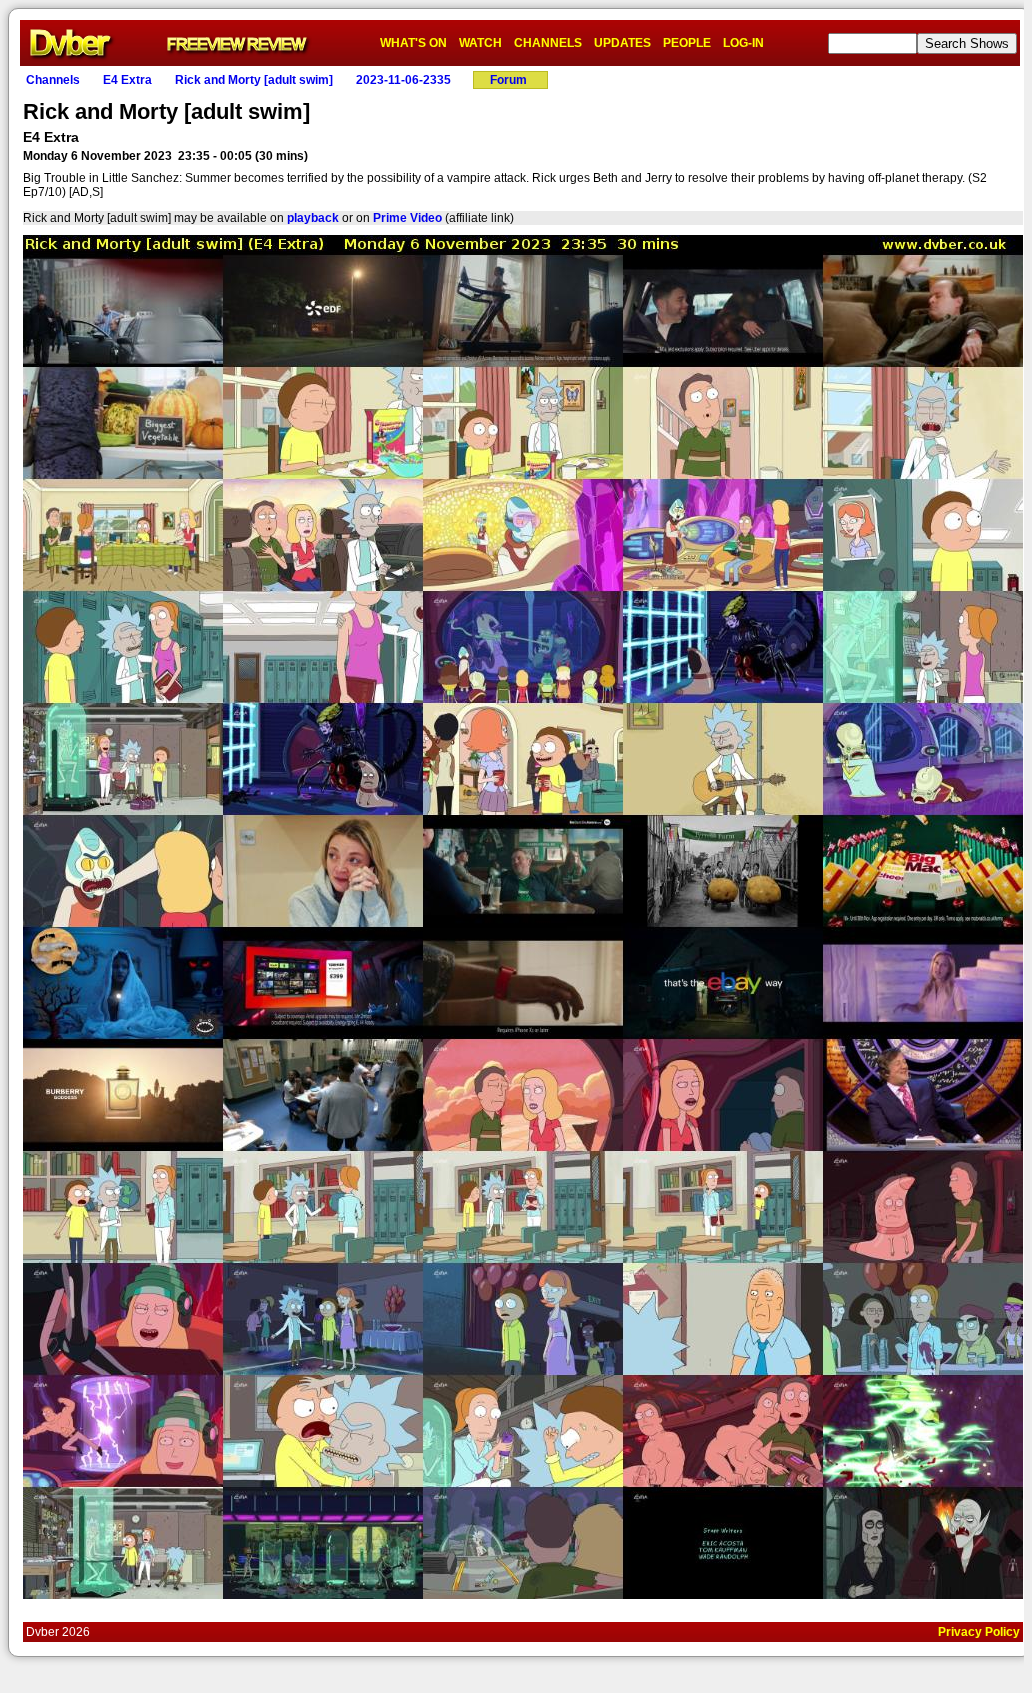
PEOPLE (687, 43)
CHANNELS (548, 43)
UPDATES (622, 43)
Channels (53, 80)
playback (313, 218)
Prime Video (407, 218)
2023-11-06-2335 (403, 80)
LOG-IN (743, 43)
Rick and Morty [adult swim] (254, 80)
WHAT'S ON (413, 43)
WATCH (480, 43)
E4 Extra (127, 80)
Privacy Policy (979, 1632)
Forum (508, 80)
